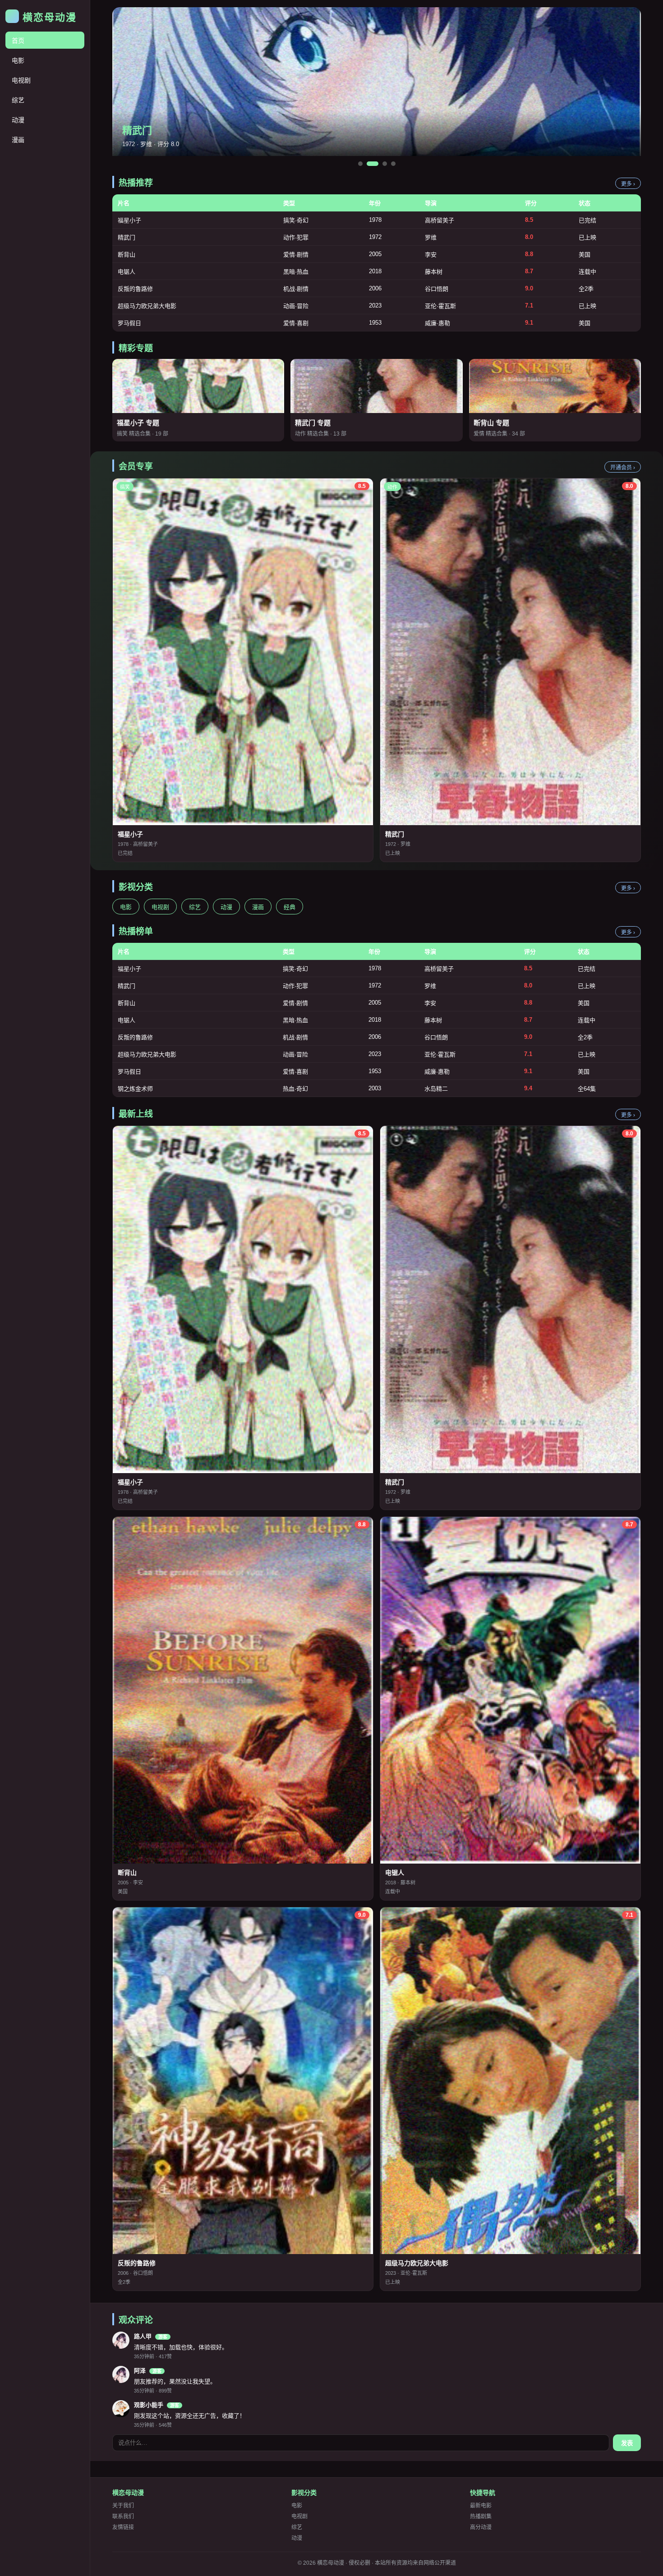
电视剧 (21, 80)
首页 (18, 41)
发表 (627, 2443)
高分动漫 (481, 2527)
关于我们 (123, 2506)
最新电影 (481, 2506)
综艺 (18, 100)
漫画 (18, 140)
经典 (290, 907)
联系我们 (123, 2516)
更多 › (628, 184)
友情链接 (123, 2527)
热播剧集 (481, 2516)
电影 (18, 60)
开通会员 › (623, 468)
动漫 (18, 120)
